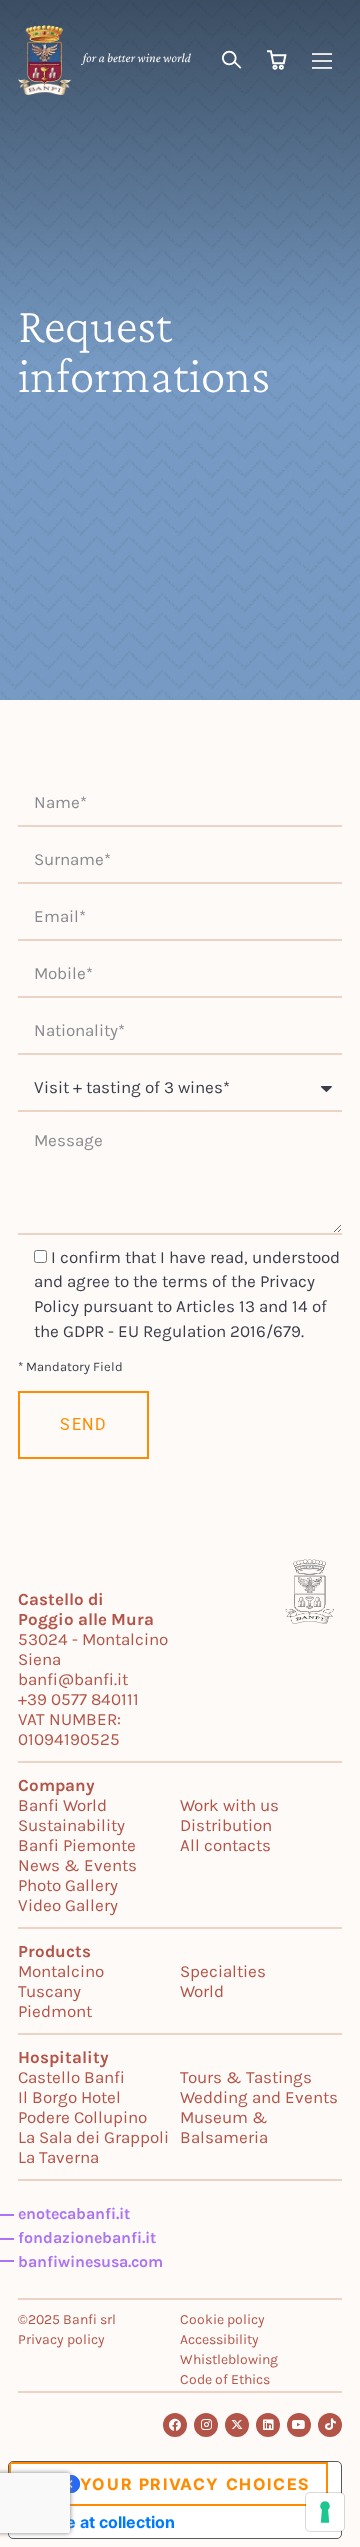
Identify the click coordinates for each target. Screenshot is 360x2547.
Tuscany (49, 1991)
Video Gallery (68, 1905)
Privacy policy (61, 2339)
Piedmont (55, 2011)
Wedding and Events (259, 2097)
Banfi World (62, 1805)
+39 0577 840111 (78, 1699)
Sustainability (71, 1825)
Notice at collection (100, 2522)
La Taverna (58, 2157)
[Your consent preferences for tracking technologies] (325, 2512)
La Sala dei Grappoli (93, 2137)
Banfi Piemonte (77, 1845)
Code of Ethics (225, 2379)
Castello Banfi (71, 2077)
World (202, 1991)
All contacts (225, 1845)
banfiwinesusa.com (90, 2261)
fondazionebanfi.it (87, 2237)
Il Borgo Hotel (69, 2097)
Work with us (229, 1805)
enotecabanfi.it (74, 2213)
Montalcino (61, 1971)
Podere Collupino (82, 2117)
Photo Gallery (68, 1885)
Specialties (223, 1971)
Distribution (226, 1825)
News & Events (77, 1865)
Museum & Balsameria (224, 2127)
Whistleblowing (229, 2359)
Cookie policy (222, 2319)
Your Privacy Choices (195, 2484)
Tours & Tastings (246, 2077)
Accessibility (219, 2339)
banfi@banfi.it (73, 1679)
